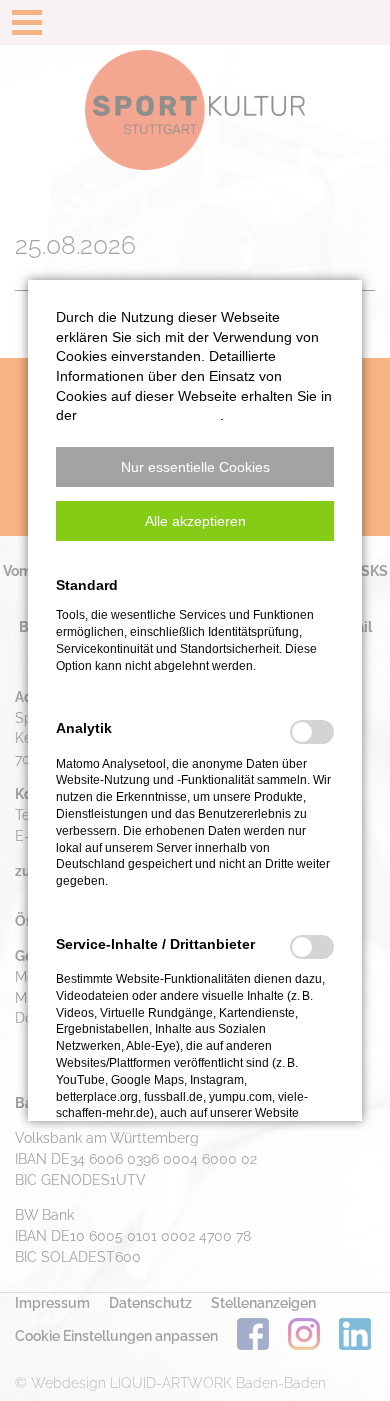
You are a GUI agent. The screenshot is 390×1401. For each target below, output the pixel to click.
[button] (195, 467)
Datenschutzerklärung (150, 415)
